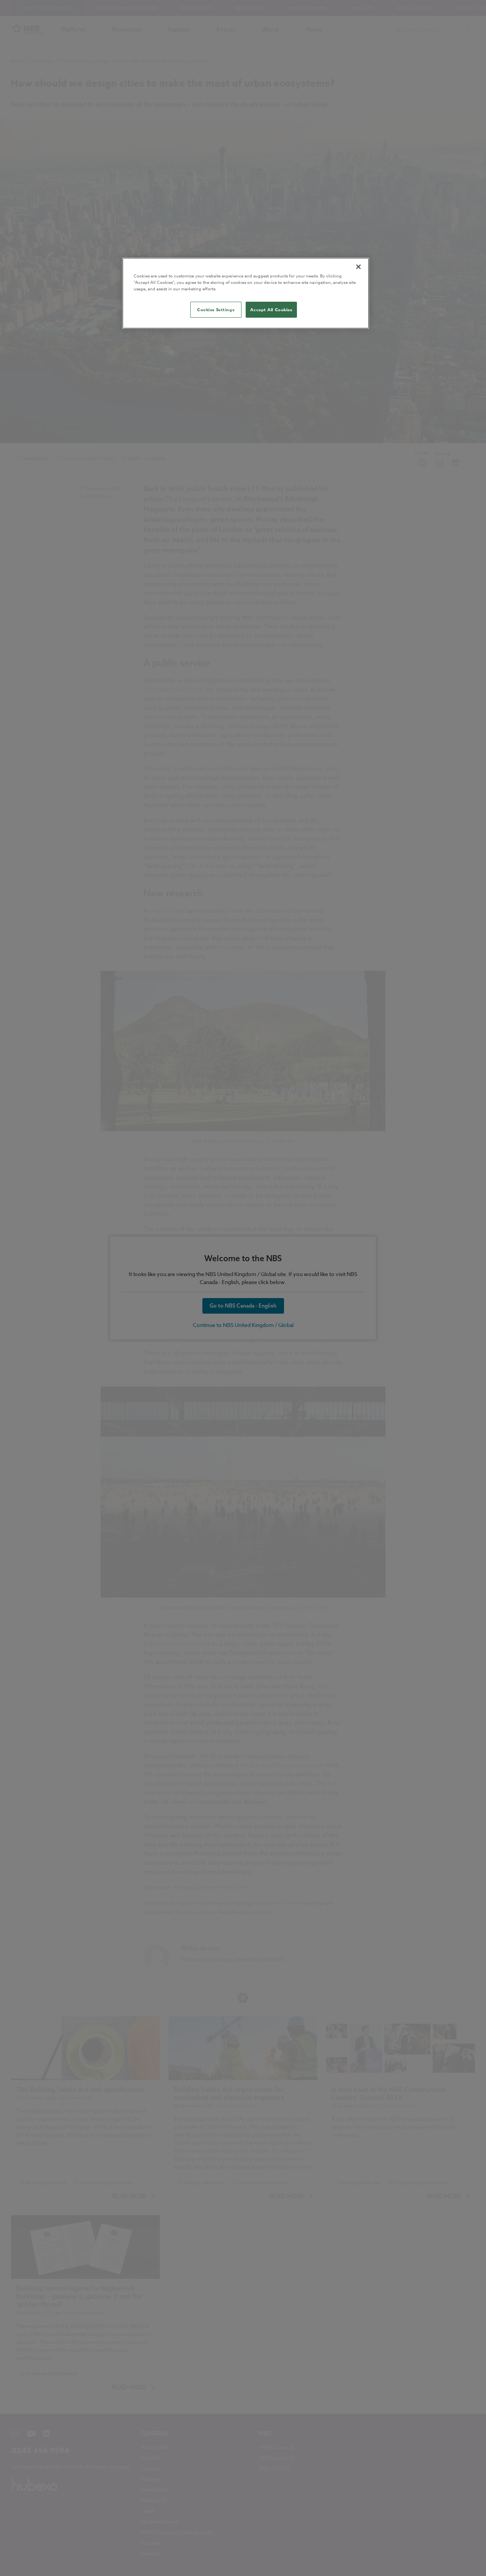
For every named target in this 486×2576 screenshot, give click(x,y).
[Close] (358, 267)
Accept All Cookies (271, 310)
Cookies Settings (216, 310)
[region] (246, 293)
